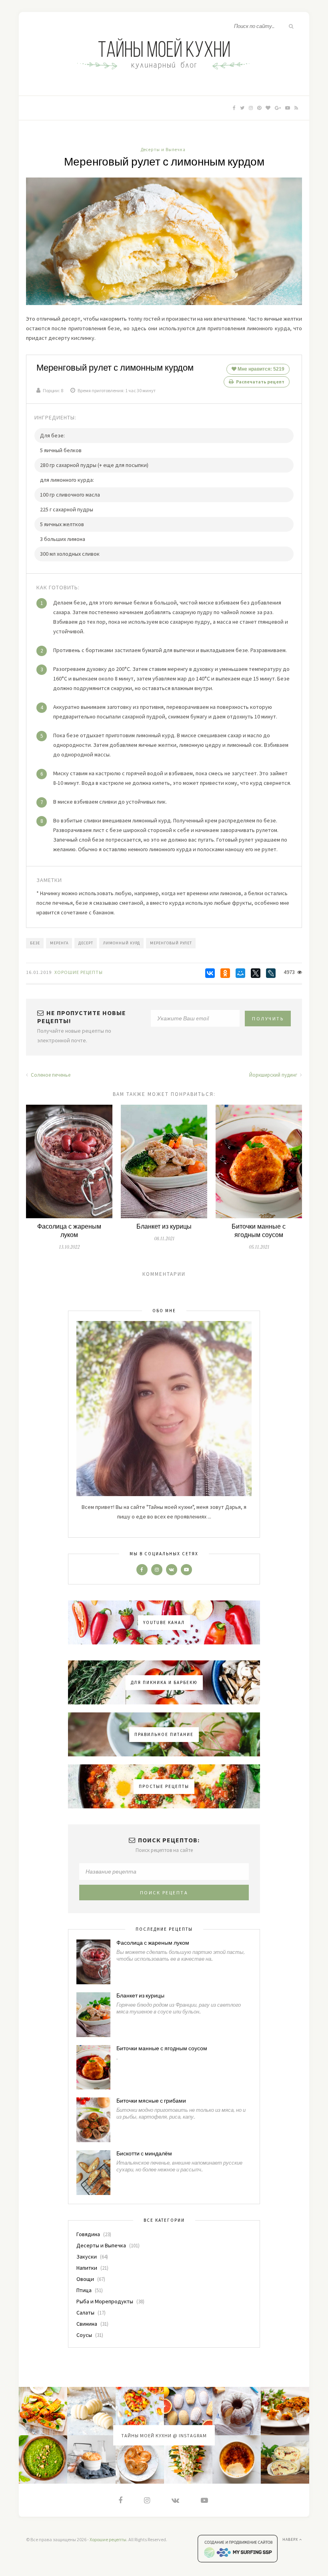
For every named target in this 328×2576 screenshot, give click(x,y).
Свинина (87, 2324)
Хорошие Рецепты (79, 972)
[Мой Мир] (240, 973)
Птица (84, 2290)
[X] (256, 973)
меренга (59, 943)
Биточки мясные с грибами (151, 2101)
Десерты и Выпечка (163, 150)
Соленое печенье (50, 1075)
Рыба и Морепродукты (105, 2301)
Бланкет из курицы (164, 1227)
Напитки (87, 2268)
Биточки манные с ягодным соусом (259, 1231)
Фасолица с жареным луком (69, 1231)
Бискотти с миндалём (144, 2154)
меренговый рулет (171, 943)
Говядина (88, 2234)
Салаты (85, 2313)
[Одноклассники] (225, 973)
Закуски (87, 2257)
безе (35, 943)
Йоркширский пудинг (274, 1075)
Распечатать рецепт (260, 382)
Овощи (85, 2279)
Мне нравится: (260, 369)
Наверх (291, 2539)
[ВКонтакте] (210, 973)
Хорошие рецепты (108, 2539)
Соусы (84, 2335)
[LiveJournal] (271, 973)
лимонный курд (122, 943)
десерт (86, 943)
